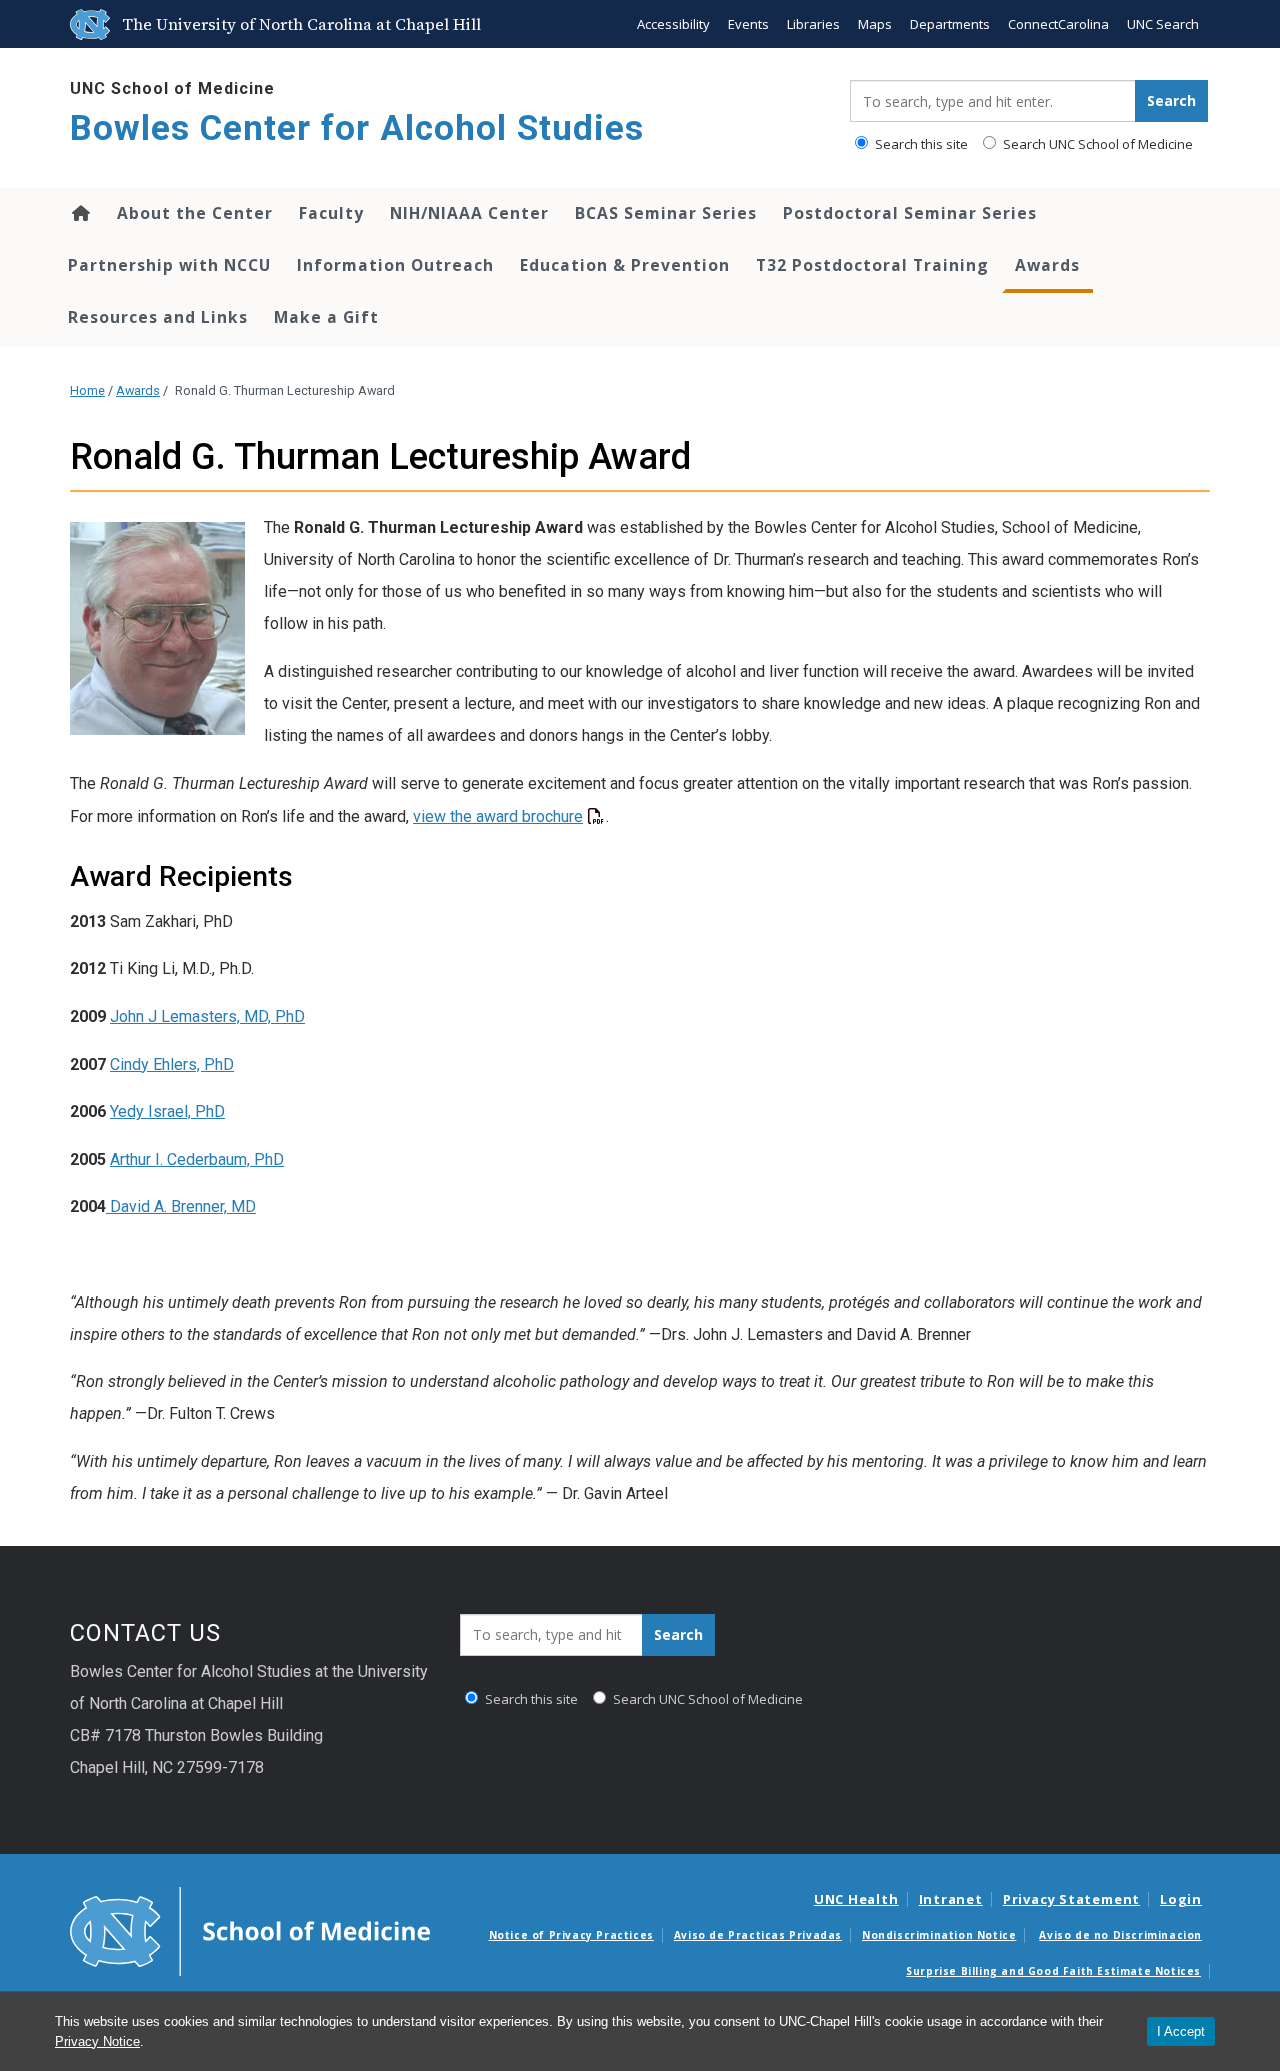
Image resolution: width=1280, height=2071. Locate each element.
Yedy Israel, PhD (167, 1111)
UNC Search (1163, 24)
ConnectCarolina (1058, 24)
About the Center (195, 213)
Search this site (920, 144)
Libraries (813, 24)
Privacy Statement (1071, 1899)
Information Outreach (395, 265)
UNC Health (856, 1899)
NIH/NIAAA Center (469, 213)
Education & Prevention (625, 265)
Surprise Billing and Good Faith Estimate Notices (1053, 1971)
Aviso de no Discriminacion (1120, 1935)
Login (1181, 1899)
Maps (875, 24)
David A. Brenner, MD (181, 1206)
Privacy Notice (97, 2041)
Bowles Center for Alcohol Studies (357, 128)
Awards (1047, 265)
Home (79, 213)
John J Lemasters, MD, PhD (207, 1016)
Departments (950, 24)
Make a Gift (326, 317)
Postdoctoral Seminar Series (910, 213)
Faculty (331, 213)
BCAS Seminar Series (666, 213)
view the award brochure (498, 816)
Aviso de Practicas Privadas (758, 1935)
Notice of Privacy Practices (571, 1935)
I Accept (1181, 2031)
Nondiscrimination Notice (939, 1935)
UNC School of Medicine (172, 88)
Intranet (951, 1899)
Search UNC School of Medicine (1096, 144)
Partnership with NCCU (169, 265)
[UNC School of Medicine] (250, 1930)
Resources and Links (158, 317)
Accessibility (673, 24)
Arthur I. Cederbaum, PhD (197, 1159)
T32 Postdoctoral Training (872, 265)
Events (748, 24)
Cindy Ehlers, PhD (172, 1064)
